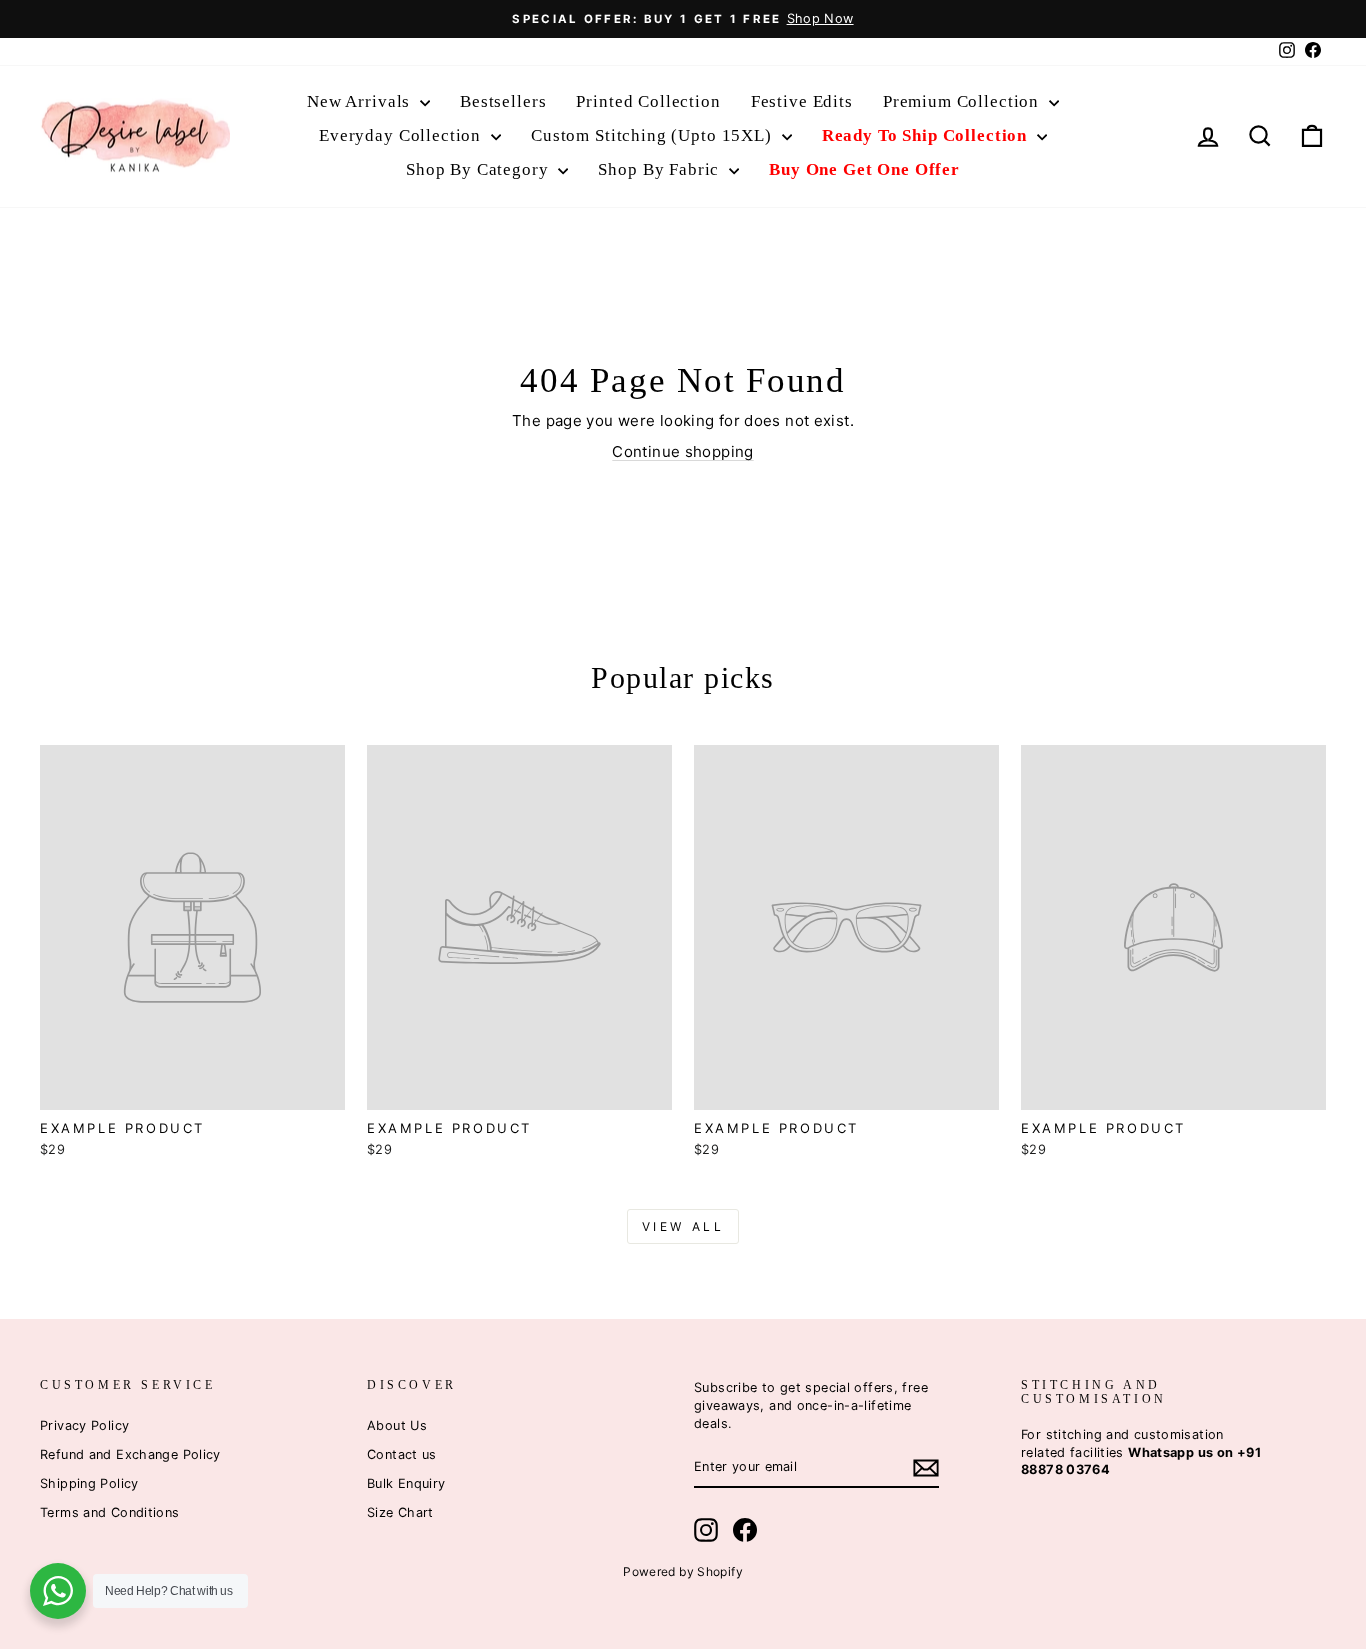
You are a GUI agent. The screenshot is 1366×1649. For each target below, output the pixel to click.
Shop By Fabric (661, 169)
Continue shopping (682, 451)
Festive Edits (802, 101)
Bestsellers (503, 101)
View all (683, 1226)
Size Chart (400, 1512)
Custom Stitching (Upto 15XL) (654, 135)
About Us (397, 1425)
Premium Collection (963, 101)
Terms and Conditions (110, 1512)
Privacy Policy (84, 1425)
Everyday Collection (402, 135)
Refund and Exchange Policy (130, 1454)
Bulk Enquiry (406, 1483)
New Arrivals (361, 101)
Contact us (402, 1454)
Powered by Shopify (683, 1571)
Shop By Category (479, 169)
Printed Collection (648, 101)
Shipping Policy (89, 1483)
